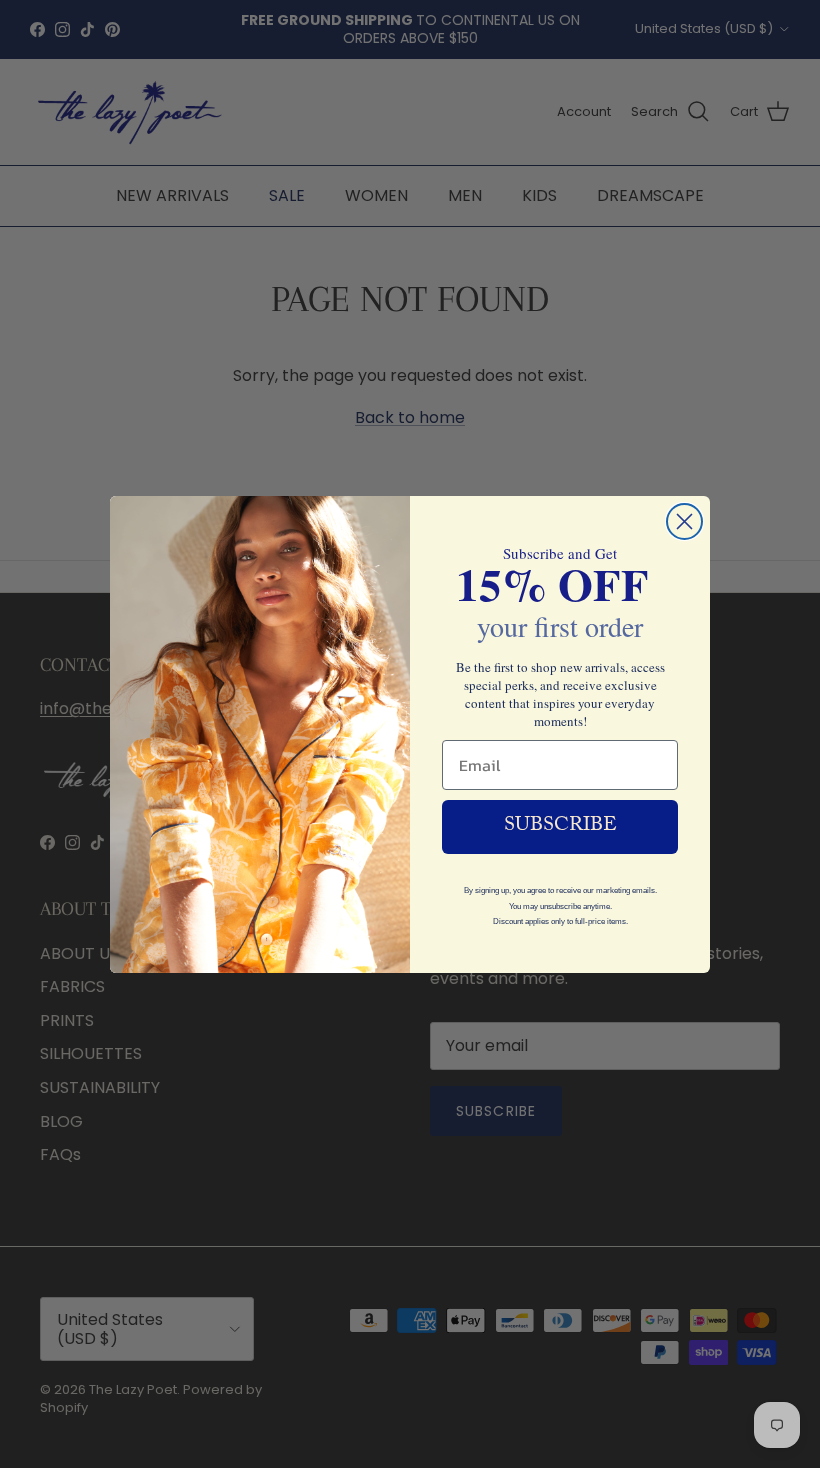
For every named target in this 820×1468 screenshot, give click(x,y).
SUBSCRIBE (560, 827)
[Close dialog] (684, 521)
